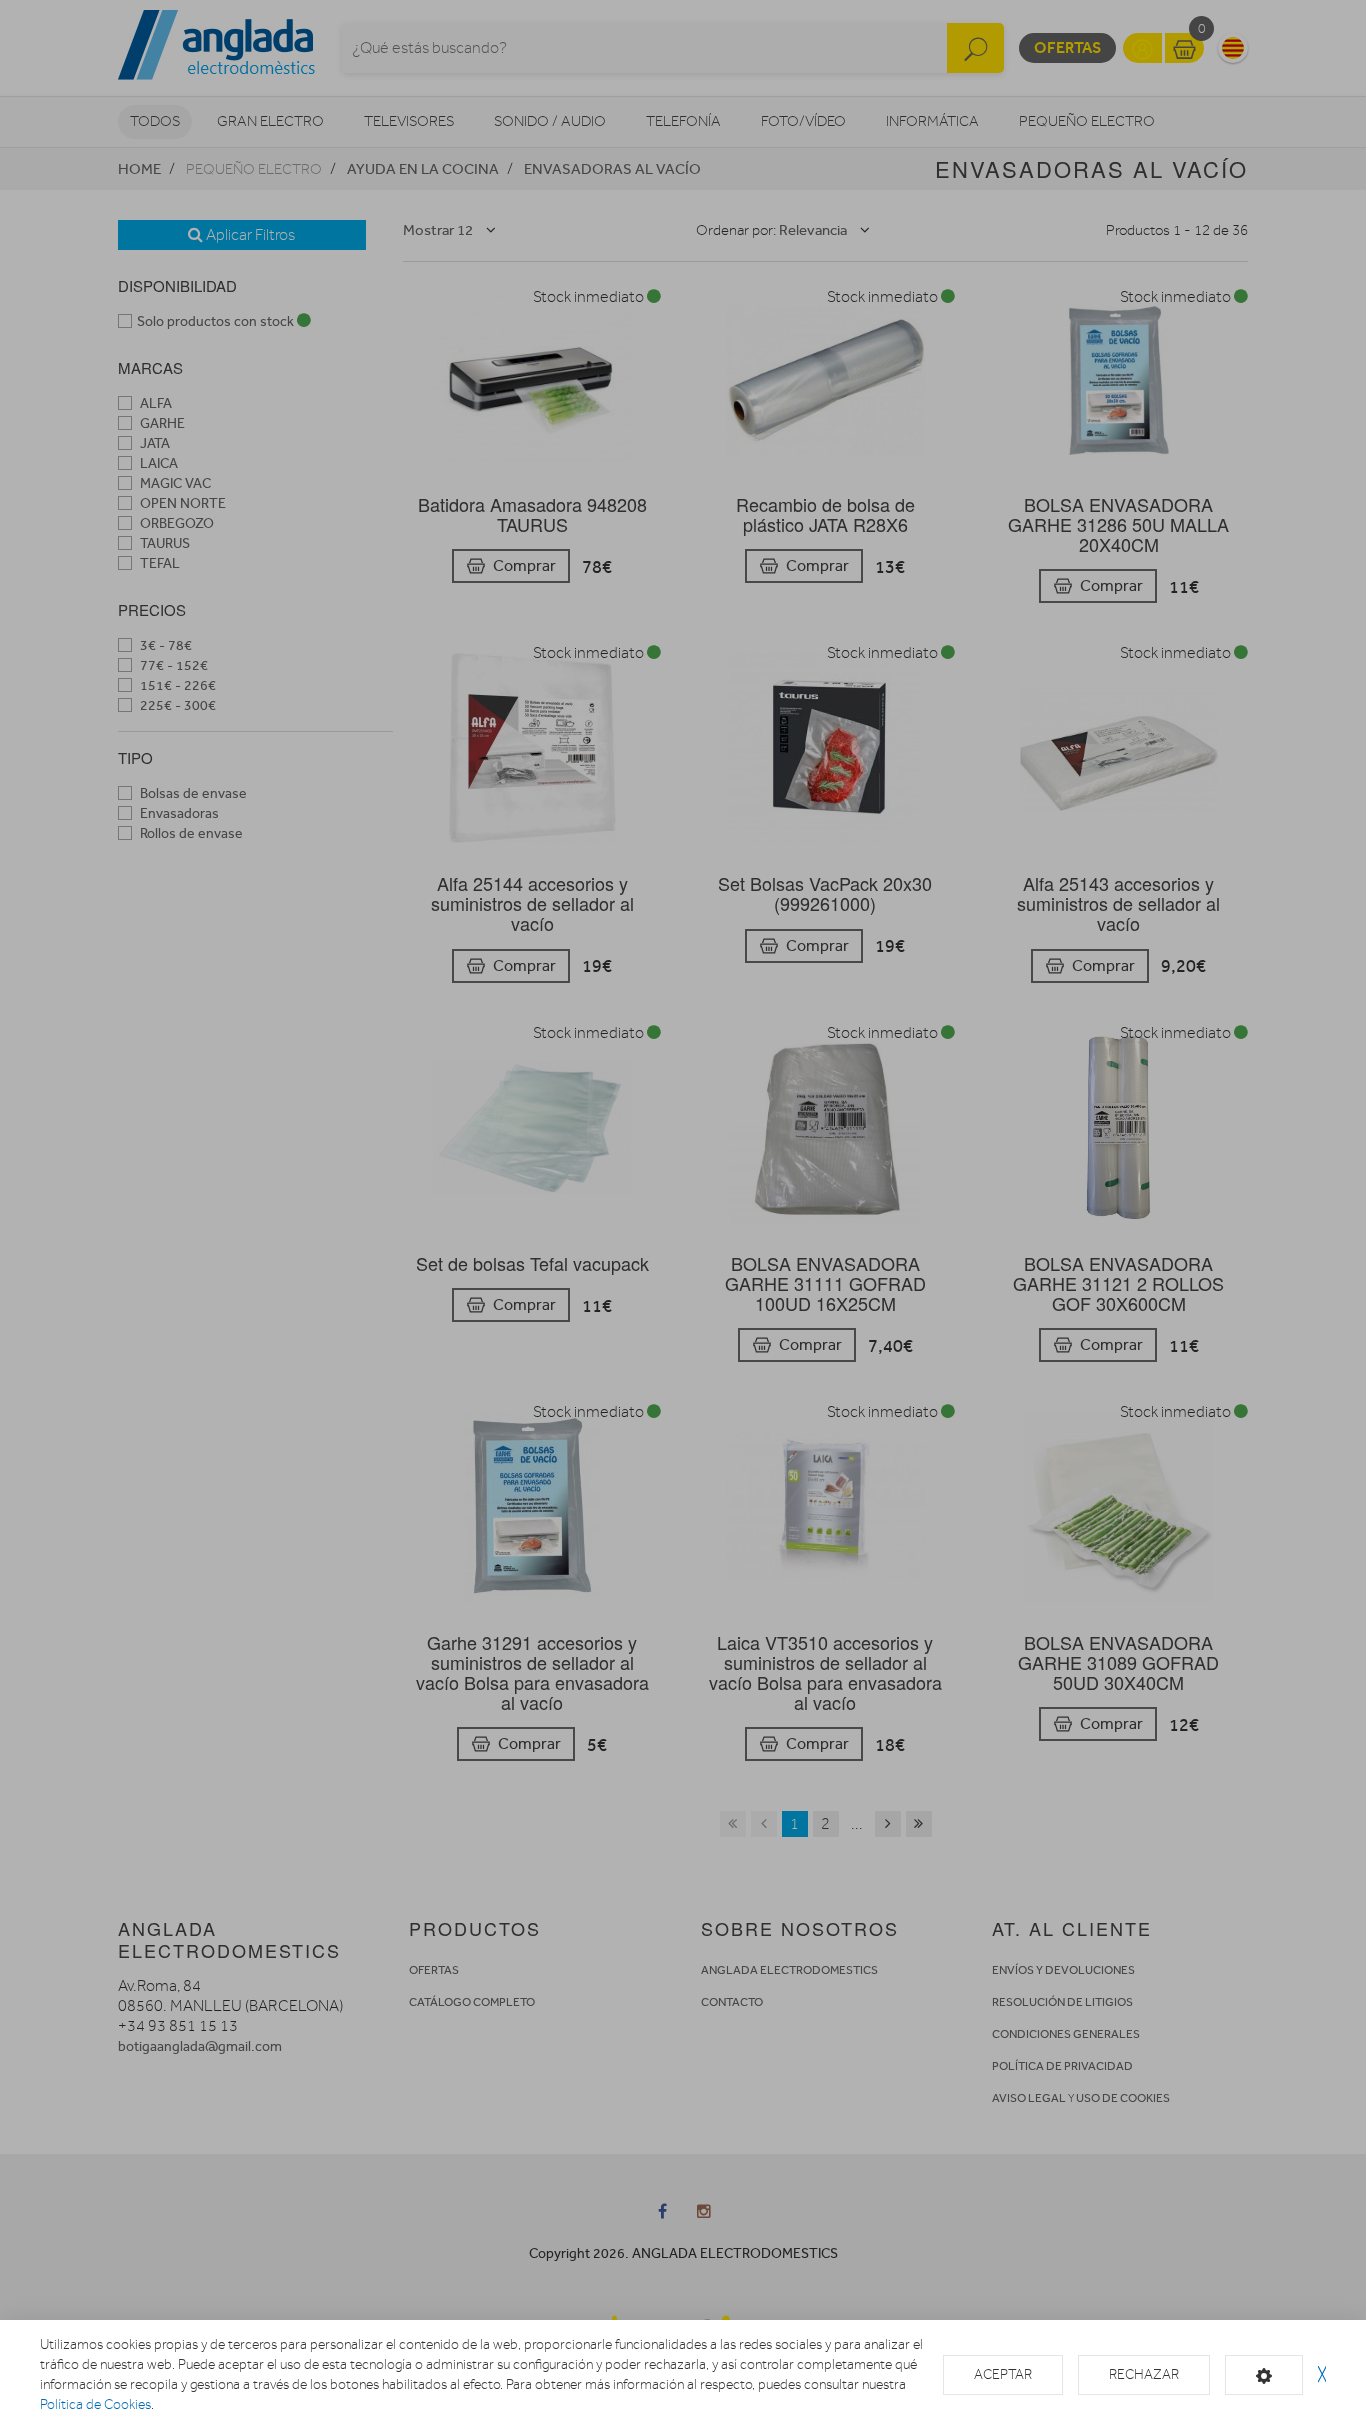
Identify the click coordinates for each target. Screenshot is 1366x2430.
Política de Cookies (95, 2404)
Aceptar (1003, 2374)
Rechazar (1144, 2374)
